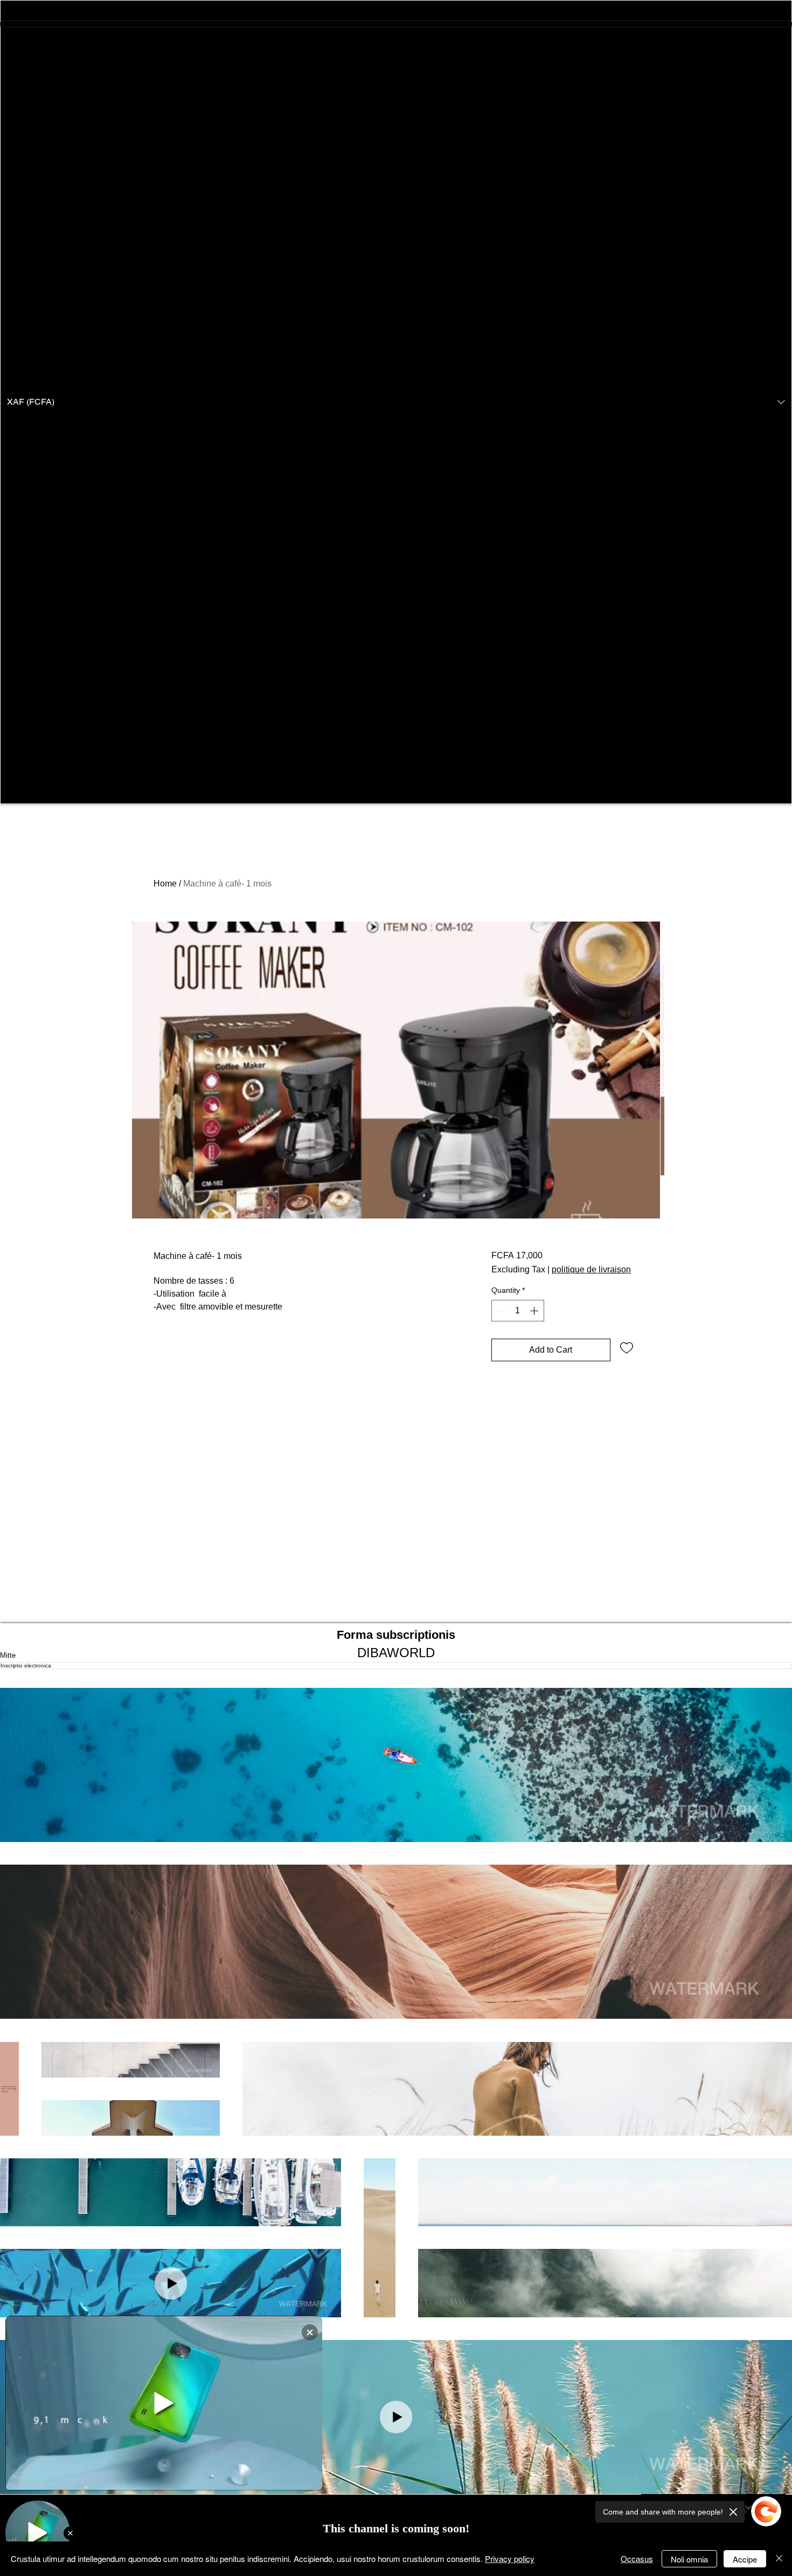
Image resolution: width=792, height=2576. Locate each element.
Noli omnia (689, 2559)
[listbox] (396, 402)
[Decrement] (501, 1311)
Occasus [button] (637, 2558)
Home (165, 884)
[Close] (779, 2559)
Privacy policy (510, 2558)
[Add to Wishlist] (627, 1347)
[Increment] (535, 1311)
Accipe (745, 2559)
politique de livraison (591, 1269)
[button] (396, 402)
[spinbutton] (518, 1311)
